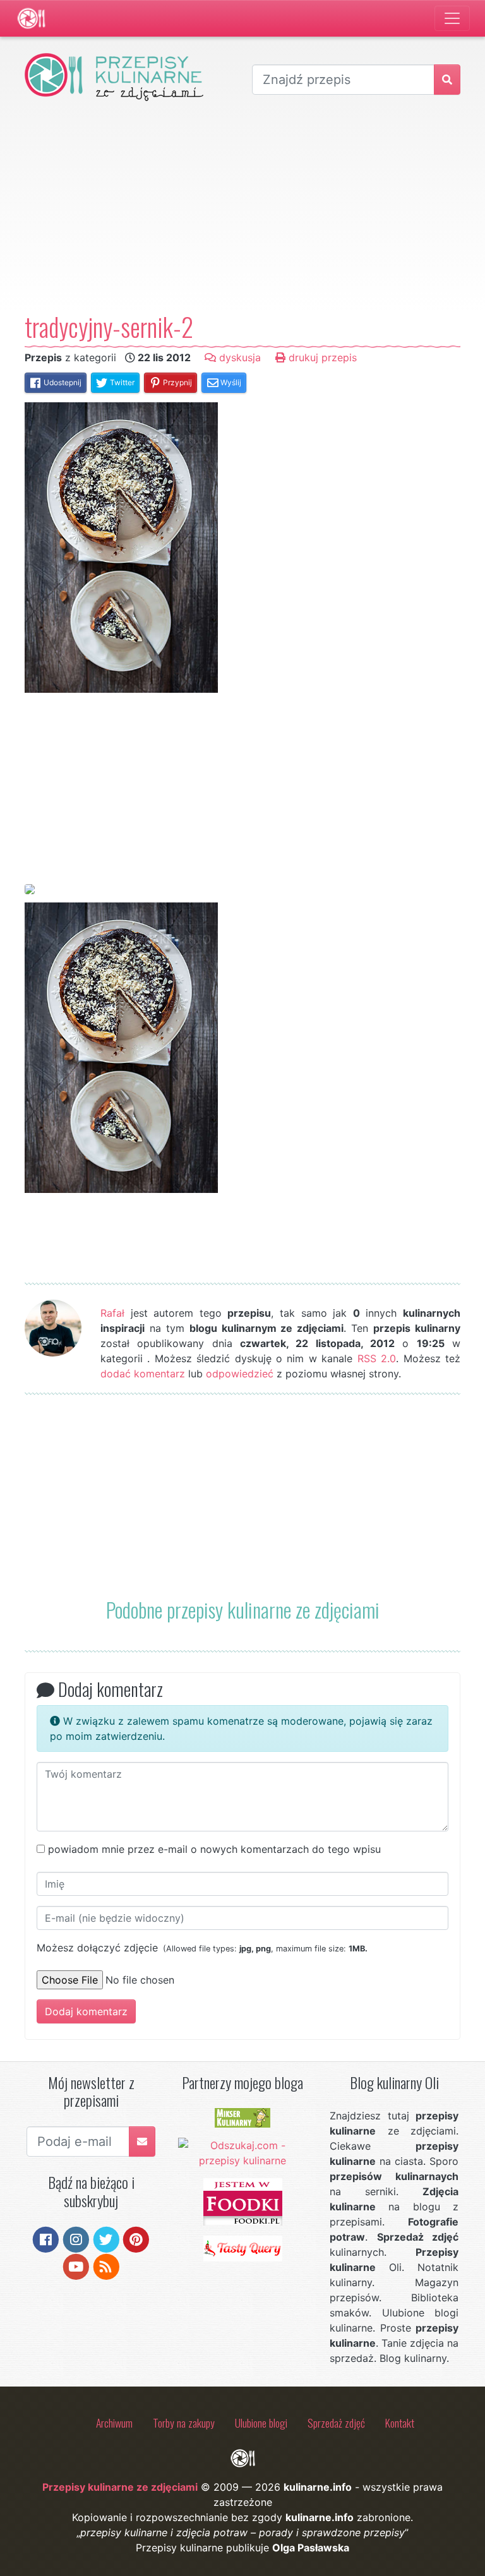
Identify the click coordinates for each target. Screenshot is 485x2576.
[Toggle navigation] (452, 18)
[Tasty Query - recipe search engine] (243, 2248)
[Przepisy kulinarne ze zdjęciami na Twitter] (106, 2239)
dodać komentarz (143, 1374)
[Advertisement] (242, 206)
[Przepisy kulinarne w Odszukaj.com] (243, 2152)
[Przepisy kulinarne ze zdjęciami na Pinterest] (136, 2239)
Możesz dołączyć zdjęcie (202, 1948)
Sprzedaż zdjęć (336, 2423)
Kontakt (400, 2423)
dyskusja (238, 357)
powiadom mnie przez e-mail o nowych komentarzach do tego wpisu (214, 1849)
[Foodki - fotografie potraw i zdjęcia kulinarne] (243, 2201)
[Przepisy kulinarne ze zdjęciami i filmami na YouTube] (76, 2265)
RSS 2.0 (377, 1358)
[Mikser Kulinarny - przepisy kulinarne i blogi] (242, 2117)
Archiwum (114, 2423)
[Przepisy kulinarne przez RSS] (106, 2265)
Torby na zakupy (184, 2423)
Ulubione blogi (261, 2423)
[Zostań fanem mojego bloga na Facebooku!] (46, 2239)
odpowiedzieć (240, 1374)
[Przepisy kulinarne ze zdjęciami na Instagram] (76, 2239)
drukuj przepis (321, 357)
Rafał (112, 1313)
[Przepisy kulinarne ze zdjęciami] (31, 18)
